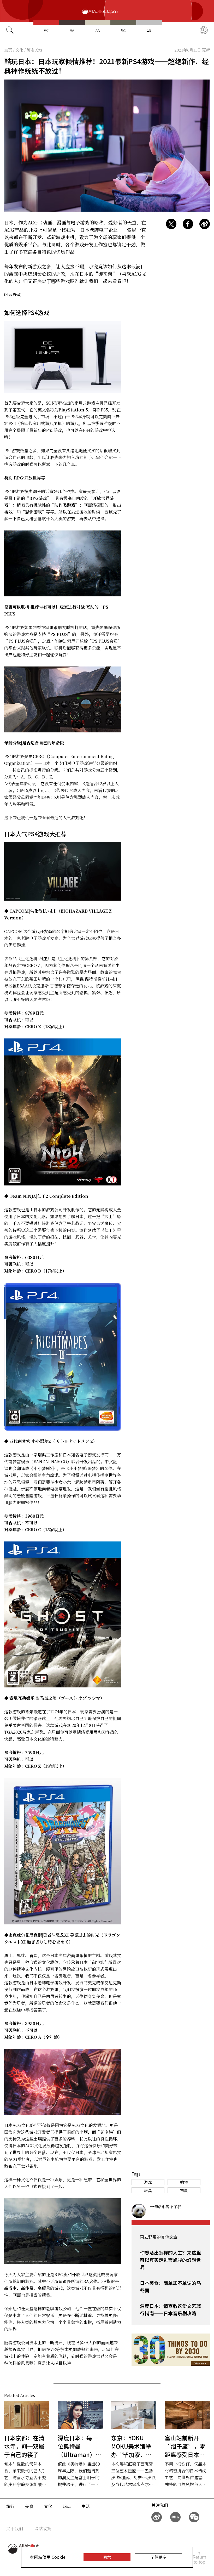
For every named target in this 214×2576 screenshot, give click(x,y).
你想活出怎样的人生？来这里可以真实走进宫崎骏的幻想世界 (170, 2260)
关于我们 (15, 2529)
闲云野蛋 (13, 294)
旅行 (46, 30)
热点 (123, 30)
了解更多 (158, 2557)
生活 (149, 30)
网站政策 (43, 2529)
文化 (98, 30)
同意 (107, 2557)
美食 (72, 30)
